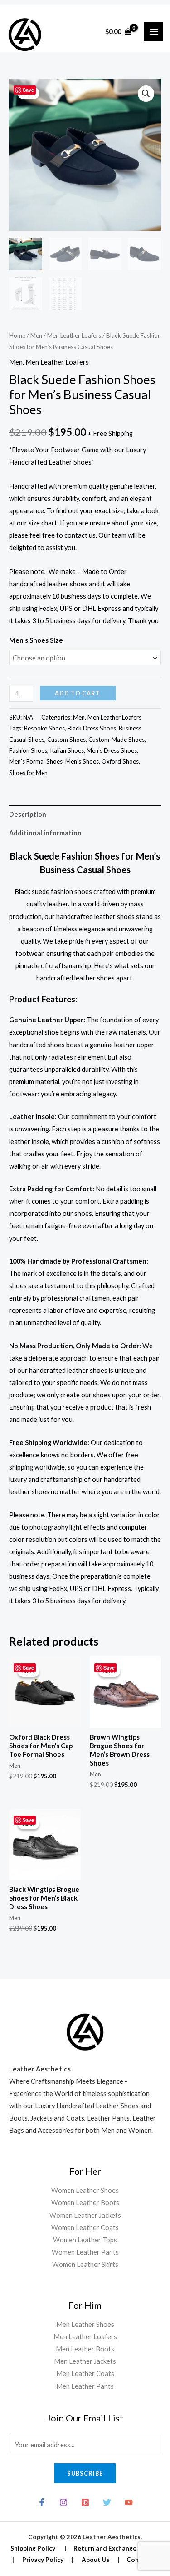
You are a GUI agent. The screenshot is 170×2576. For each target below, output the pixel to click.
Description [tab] (28, 814)
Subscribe (85, 2473)
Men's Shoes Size (36, 640)
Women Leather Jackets (85, 2215)
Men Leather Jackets (85, 2361)
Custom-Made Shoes (117, 740)
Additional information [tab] (45, 833)
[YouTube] (129, 2502)
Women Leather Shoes (85, 2190)
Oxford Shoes (120, 761)
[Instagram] (63, 2502)
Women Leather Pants (85, 2252)
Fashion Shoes (28, 750)
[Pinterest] (85, 2502)
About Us (96, 2559)
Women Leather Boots (85, 2203)
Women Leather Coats (85, 2228)
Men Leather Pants (85, 2386)
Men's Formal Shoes (36, 761)
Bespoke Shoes (44, 728)
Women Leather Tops (85, 2240)
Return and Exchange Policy (115, 2548)
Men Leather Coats (85, 2373)
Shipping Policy (33, 2548)
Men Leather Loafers (74, 335)
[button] (146, 94)
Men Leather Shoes (85, 2324)
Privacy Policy (43, 2559)
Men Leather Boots (85, 2349)
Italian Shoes (67, 750)
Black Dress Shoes (92, 728)
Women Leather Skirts (85, 2264)
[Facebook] (42, 2502)
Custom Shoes (66, 740)
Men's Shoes (82, 761)
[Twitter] (107, 2502)
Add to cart (78, 693)
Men (36, 335)
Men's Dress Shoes (112, 750)
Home (17, 335)
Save (28, 90)
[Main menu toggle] (154, 31)
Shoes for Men (28, 773)
